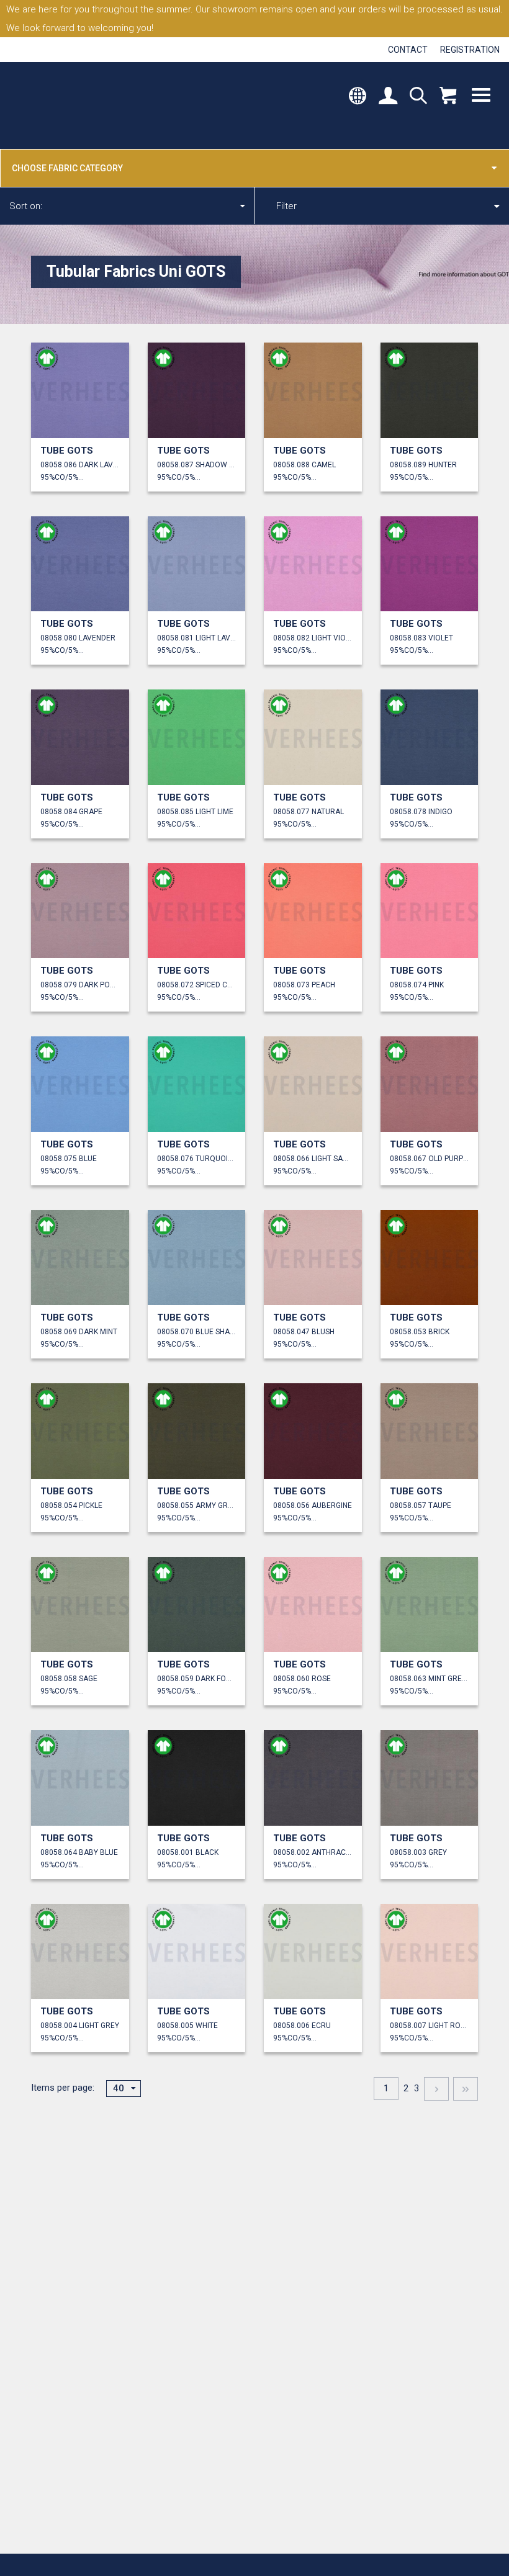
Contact (408, 50)
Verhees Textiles (67, 105)
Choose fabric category (67, 168)
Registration (470, 50)
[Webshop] (448, 97)
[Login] (388, 97)
